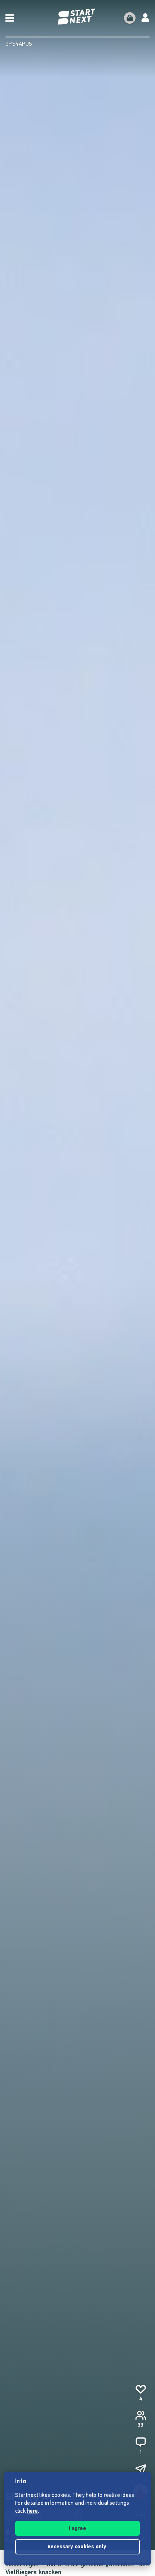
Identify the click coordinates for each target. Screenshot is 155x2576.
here (32, 2511)
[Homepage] (77, 17)
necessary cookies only (78, 2547)
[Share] (141, 2470)
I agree (77, 2529)
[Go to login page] (145, 18)
